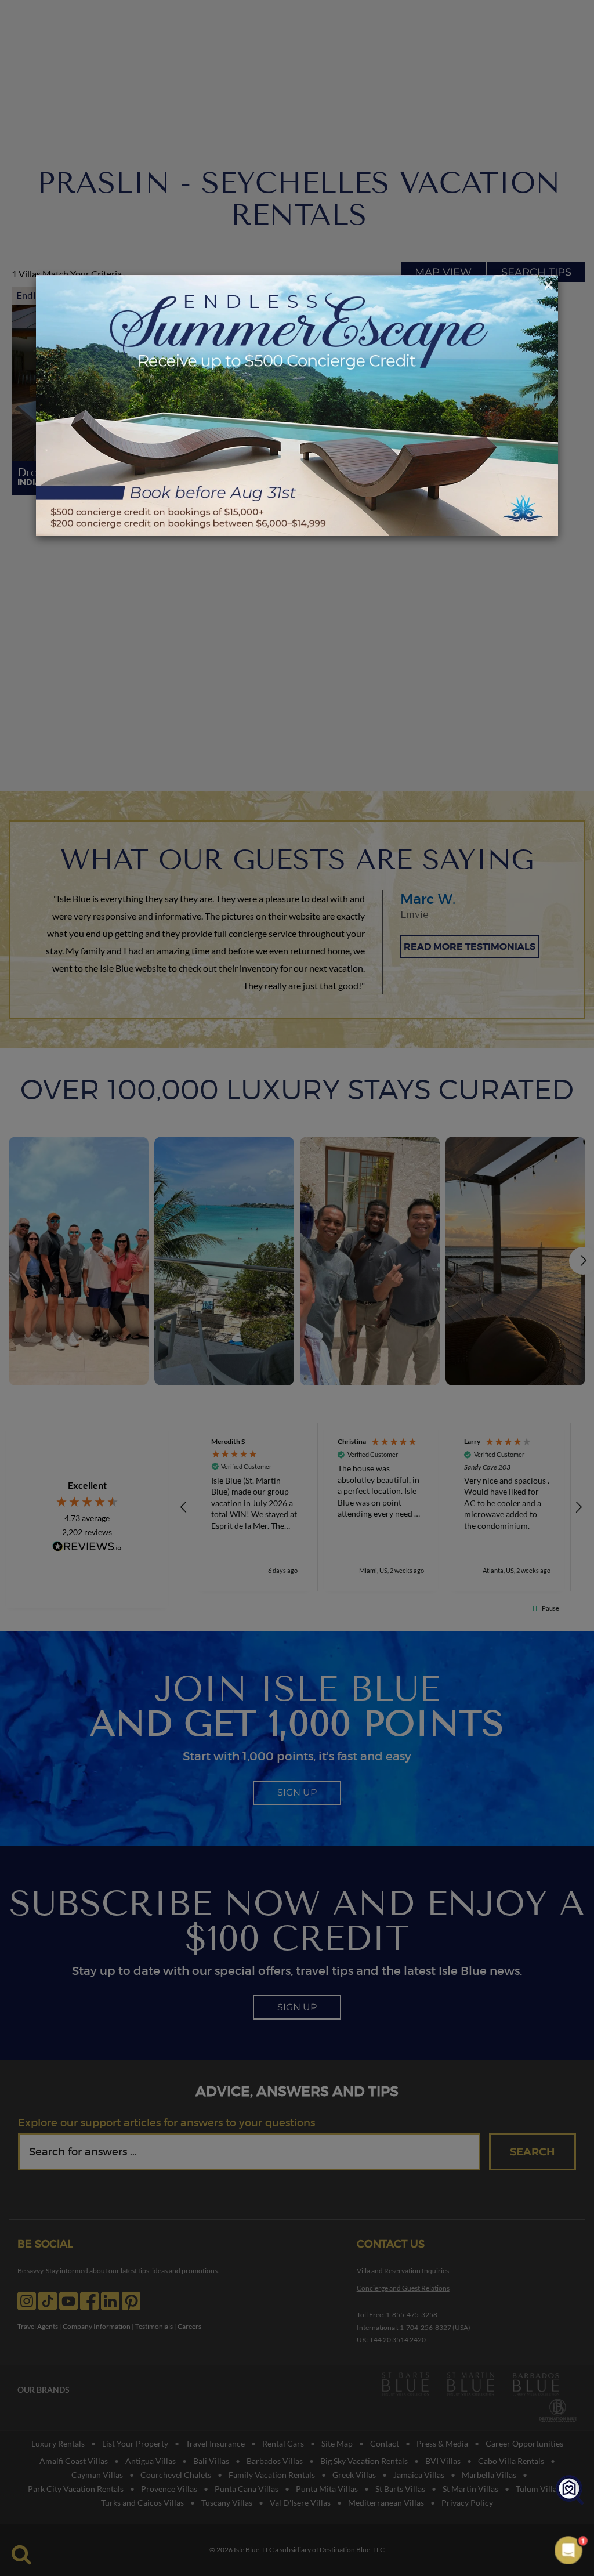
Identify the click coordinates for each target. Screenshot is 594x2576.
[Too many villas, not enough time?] (570, 2490)
